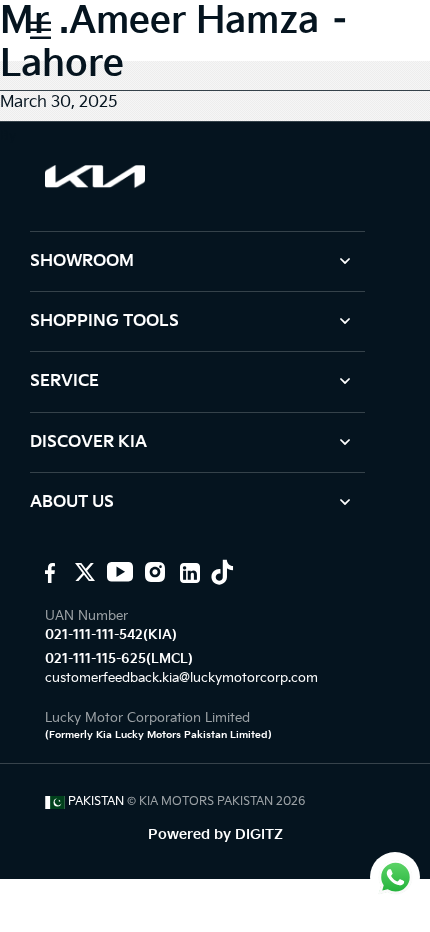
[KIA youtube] (117, 572)
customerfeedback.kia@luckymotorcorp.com (181, 678)
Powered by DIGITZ (215, 834)
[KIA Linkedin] (187, 572)
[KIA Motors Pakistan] (47, 572)
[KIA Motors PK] (82, 572)
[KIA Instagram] (152, 572)
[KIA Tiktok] (222, 572)
